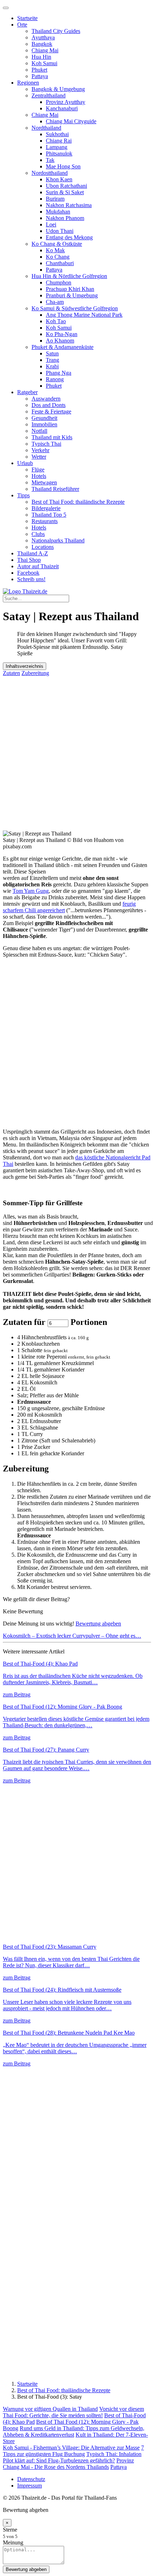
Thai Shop (29, 560)
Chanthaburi (60, 263)
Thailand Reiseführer (55, 489)
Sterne (10, 2530)
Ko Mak (55, 250)
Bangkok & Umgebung (58, 89)
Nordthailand (46, 128)
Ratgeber (27, 392)
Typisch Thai (46, 444)
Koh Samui (44, 63)
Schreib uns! (31, 579)
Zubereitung (35, 673)
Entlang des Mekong (69, 237)
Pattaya (40, 76)
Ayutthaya (43, 37)
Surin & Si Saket (65, 192)
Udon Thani (60, 231)
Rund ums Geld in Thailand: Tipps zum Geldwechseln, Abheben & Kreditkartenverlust (74, 2431)
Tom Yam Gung (31, 891)
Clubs (38, 534)
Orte (22, 25)
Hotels (39, 476)
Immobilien (44, 424)
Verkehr (40, 450)
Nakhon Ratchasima (69, 205)
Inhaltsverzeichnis (25, 666)
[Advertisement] (77, 753)
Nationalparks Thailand (58, 540)
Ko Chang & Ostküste (57, 244)
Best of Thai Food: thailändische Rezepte (78, 502)
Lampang (57, 147)
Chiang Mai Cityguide (71, 121)
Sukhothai (57, 134)
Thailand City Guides (56, 31)
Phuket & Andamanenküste (62, 347)
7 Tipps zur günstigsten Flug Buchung (73, 2451)
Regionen (28, 83)
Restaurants (45, 521)
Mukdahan (58, 212)
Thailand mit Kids (52, 437)
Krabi (52, 366)
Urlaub (25, 463)
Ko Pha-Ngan (62, 334)
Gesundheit (44, 418)
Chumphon (59, 283)
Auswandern (46, 399)
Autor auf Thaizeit (38, 566)
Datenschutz (31, 2479)
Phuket (39, 70)
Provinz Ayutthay (66, 102)
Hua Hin (41, 57)
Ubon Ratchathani (66, 186)
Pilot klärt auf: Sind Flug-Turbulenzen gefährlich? (59, 2460)
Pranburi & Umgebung (72, 295)
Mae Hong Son (63, 166)
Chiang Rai (59, 141)
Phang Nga (59, 373)
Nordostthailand (50, 173)
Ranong (55, 379)
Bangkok (42, 44)
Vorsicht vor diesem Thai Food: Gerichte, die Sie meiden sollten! (73, 2412)
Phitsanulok (59, 154)
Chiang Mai (45, 50)
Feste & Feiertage (51, 411)
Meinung (13, 2543)
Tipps (23, 495)
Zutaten (11, 673)
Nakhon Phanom (65, 218)
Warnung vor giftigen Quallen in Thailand (50, 2409)
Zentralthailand (49, 95)
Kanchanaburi (62, 108)
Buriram (55, 199)
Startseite (27, 18)
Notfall (39, 431)
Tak (50, 160)
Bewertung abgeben (98, 1624)
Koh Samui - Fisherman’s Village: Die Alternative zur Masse (71, 2448)
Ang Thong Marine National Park (84, 315)
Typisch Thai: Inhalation (114, 2454)
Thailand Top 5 (49, 515)
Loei (51, 224)
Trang (52, 360)
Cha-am (55, 302)
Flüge (38, 470)
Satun (52, 353)
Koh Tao (56, 321)
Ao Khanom (60, 341)
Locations (43, 547)
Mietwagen (44, 482)
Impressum (30, 2486)
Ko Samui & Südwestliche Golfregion (75, 308)
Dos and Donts (49, 405)
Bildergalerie (46, 508)
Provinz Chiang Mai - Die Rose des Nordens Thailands (68, 2464)
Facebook (28, 573)
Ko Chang (58, 257)
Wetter (39, 457)
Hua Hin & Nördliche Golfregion (69, 276)
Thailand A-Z (33, 553)
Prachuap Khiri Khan (70, 289)
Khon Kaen (59, 179)
